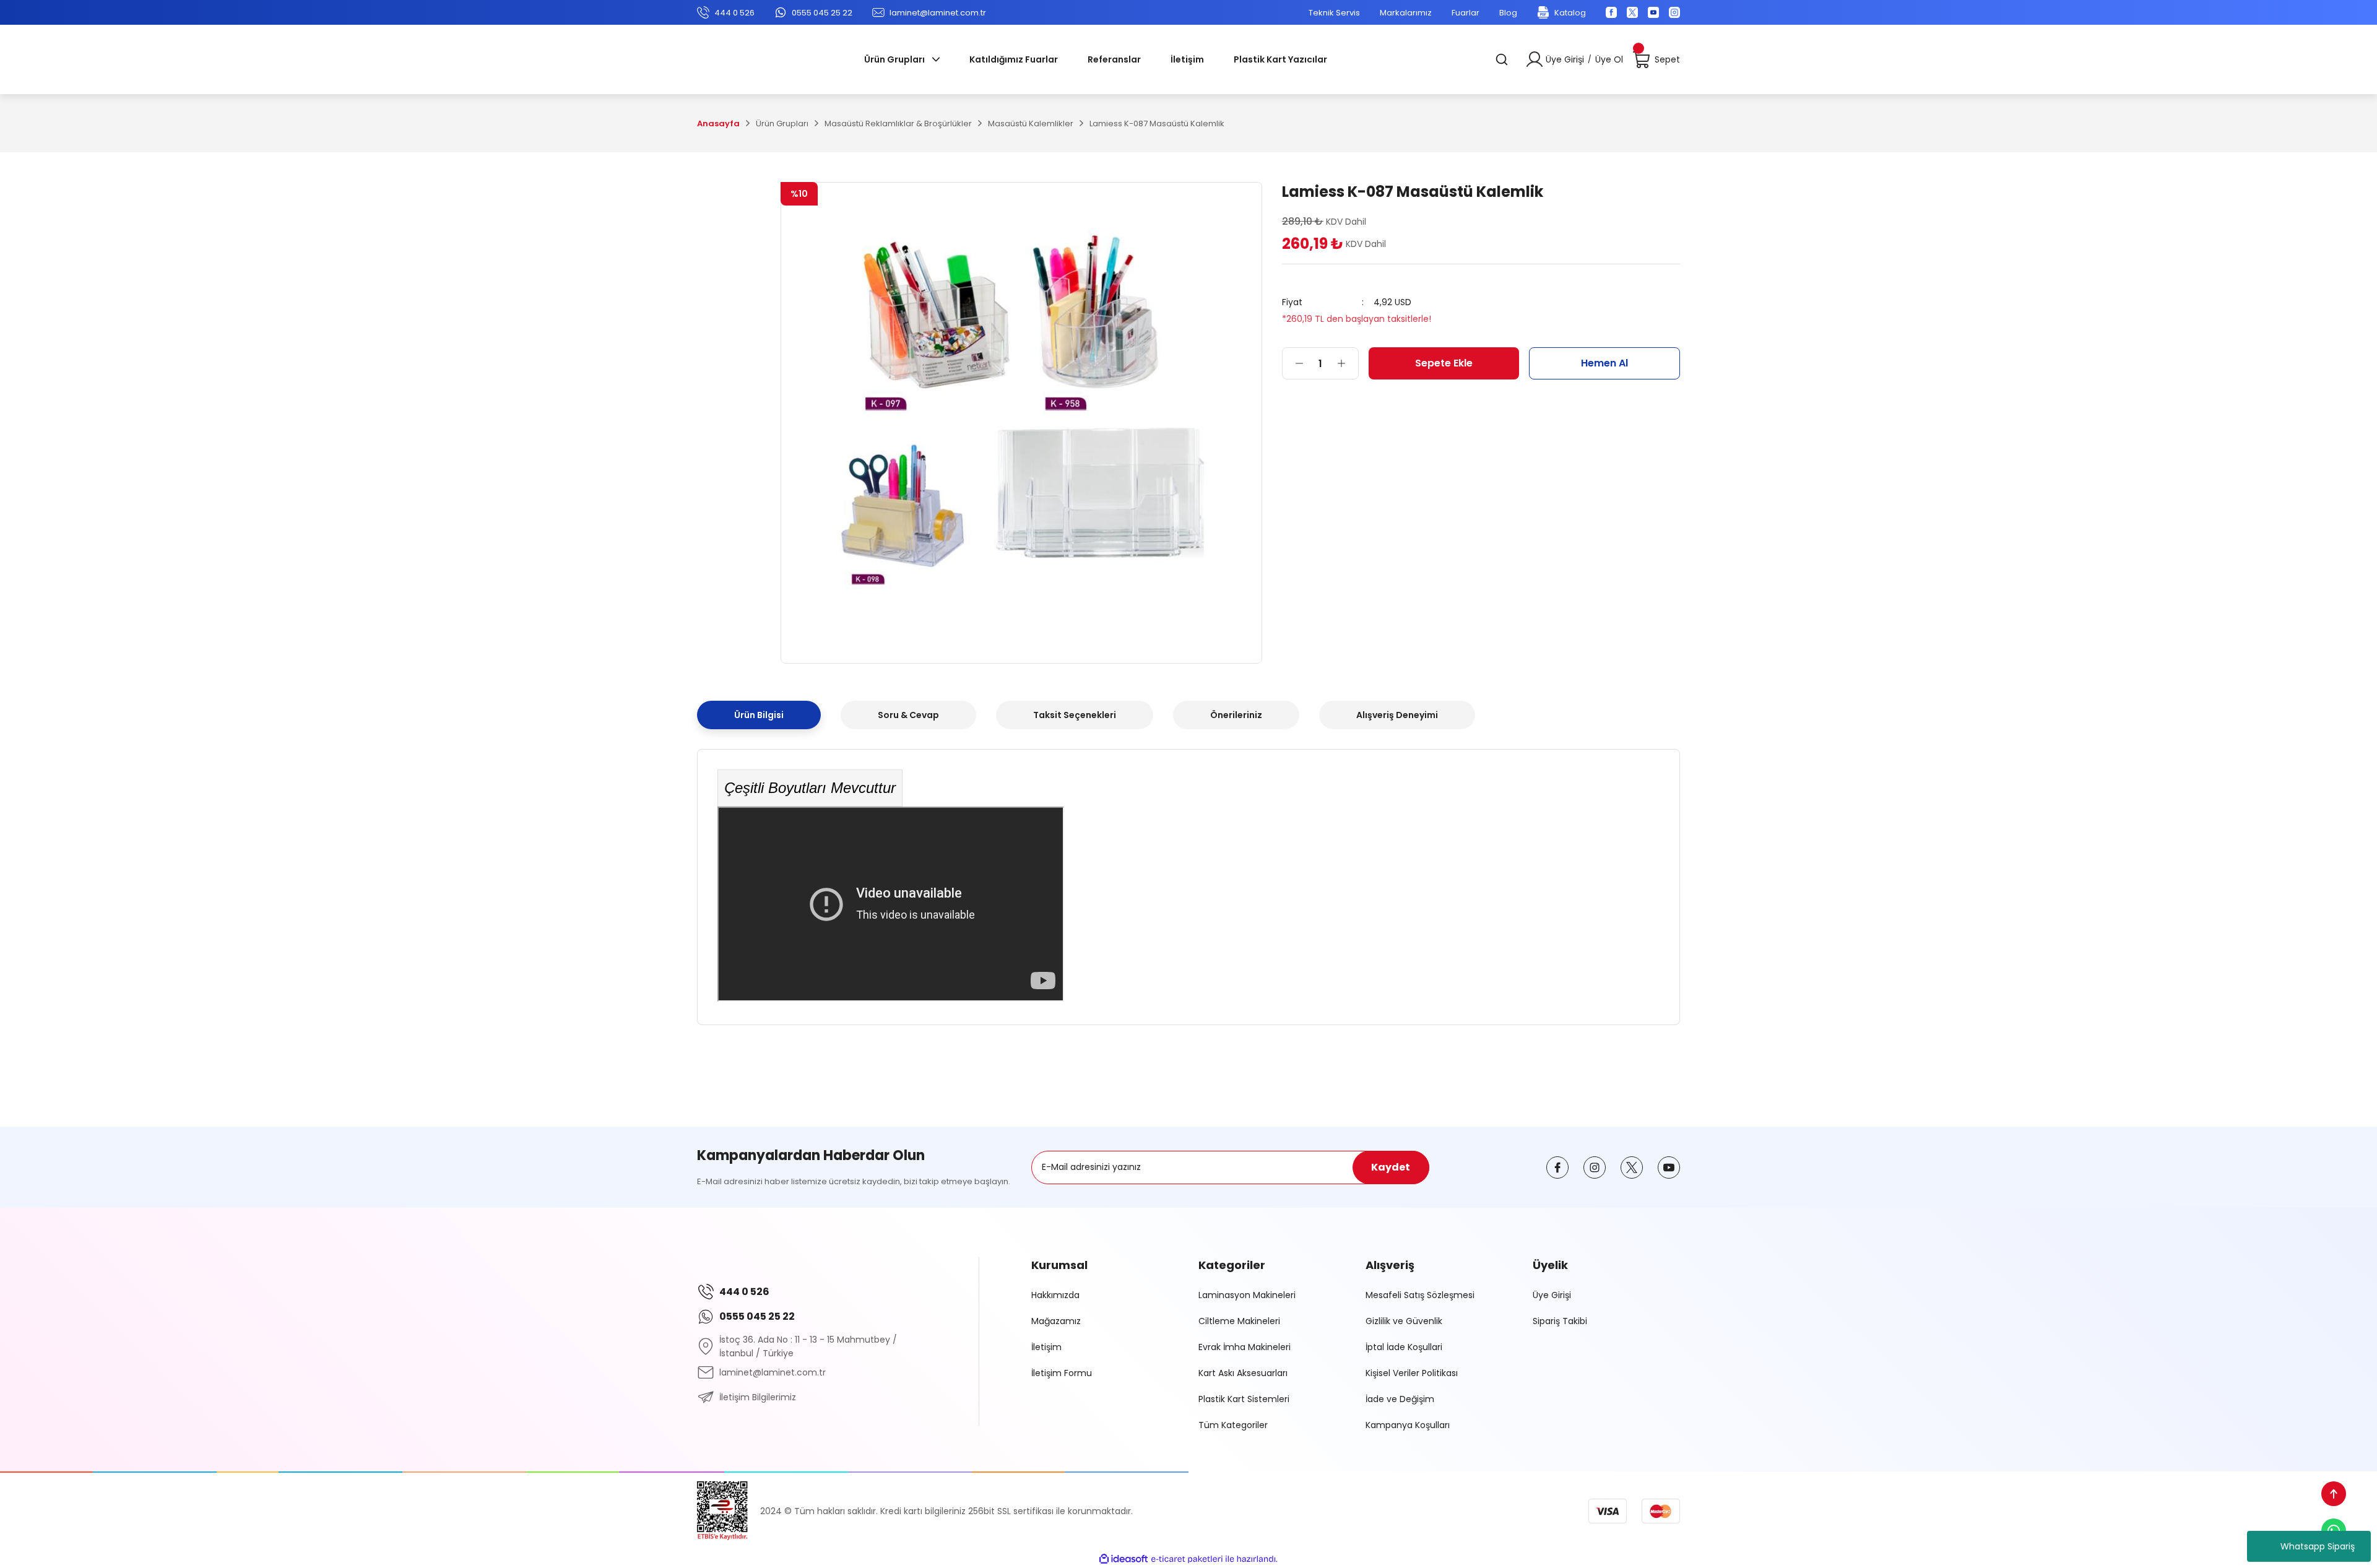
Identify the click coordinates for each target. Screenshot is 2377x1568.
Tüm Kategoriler (1233, 1425)
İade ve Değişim (1400, 1399)
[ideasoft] (1124, 1559)
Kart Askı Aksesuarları (1243, 1373)
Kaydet (1391, 1167)
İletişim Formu (1062, 1373)
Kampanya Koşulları (1408, 1425)
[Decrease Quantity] (1293, 363)
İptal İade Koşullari (1404, 1347)
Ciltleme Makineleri (1239, 1321)
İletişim (1046, 1347)
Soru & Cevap (908, 715)
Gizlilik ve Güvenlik (1404, 1321)
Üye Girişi (1565, 59)
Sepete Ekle (1444, 363)
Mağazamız (1056, 1321)
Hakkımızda (1055, 1295)
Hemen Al (1604, 363)
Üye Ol (1609, 59)
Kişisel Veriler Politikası (1412, 1373)
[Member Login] (1535, 59)
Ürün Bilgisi (759, 715)
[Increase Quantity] (1348, 363)
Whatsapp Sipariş (2318, 1546)
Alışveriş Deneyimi (1397, 715)
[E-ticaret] (1187, 1559)
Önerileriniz (1236, 715)
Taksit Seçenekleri (1075, 715)
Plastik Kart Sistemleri (1244, 1399)
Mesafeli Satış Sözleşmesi (1420, 1295)
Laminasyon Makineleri (1247, 1295)
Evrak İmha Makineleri (1245, 1347)
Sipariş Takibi (1560, 1321)
